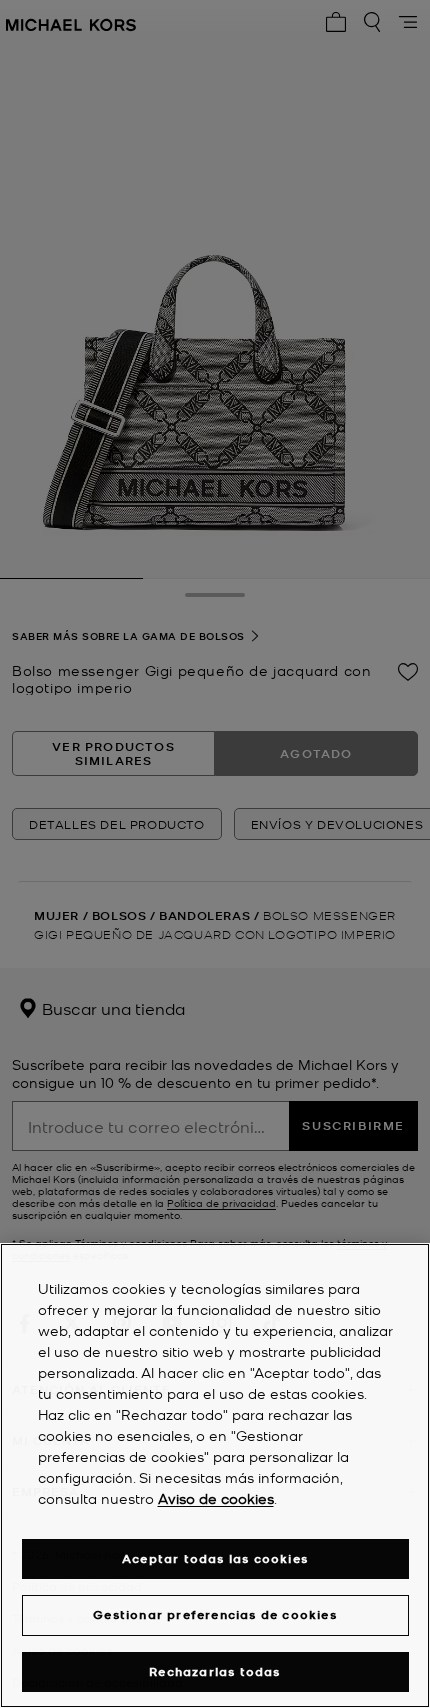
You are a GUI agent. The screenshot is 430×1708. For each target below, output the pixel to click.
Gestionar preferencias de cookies (215, 1614)
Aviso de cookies (216, 1498)
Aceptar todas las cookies (215, 1558)
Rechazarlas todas (214, 1671)
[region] (215, 1475)
